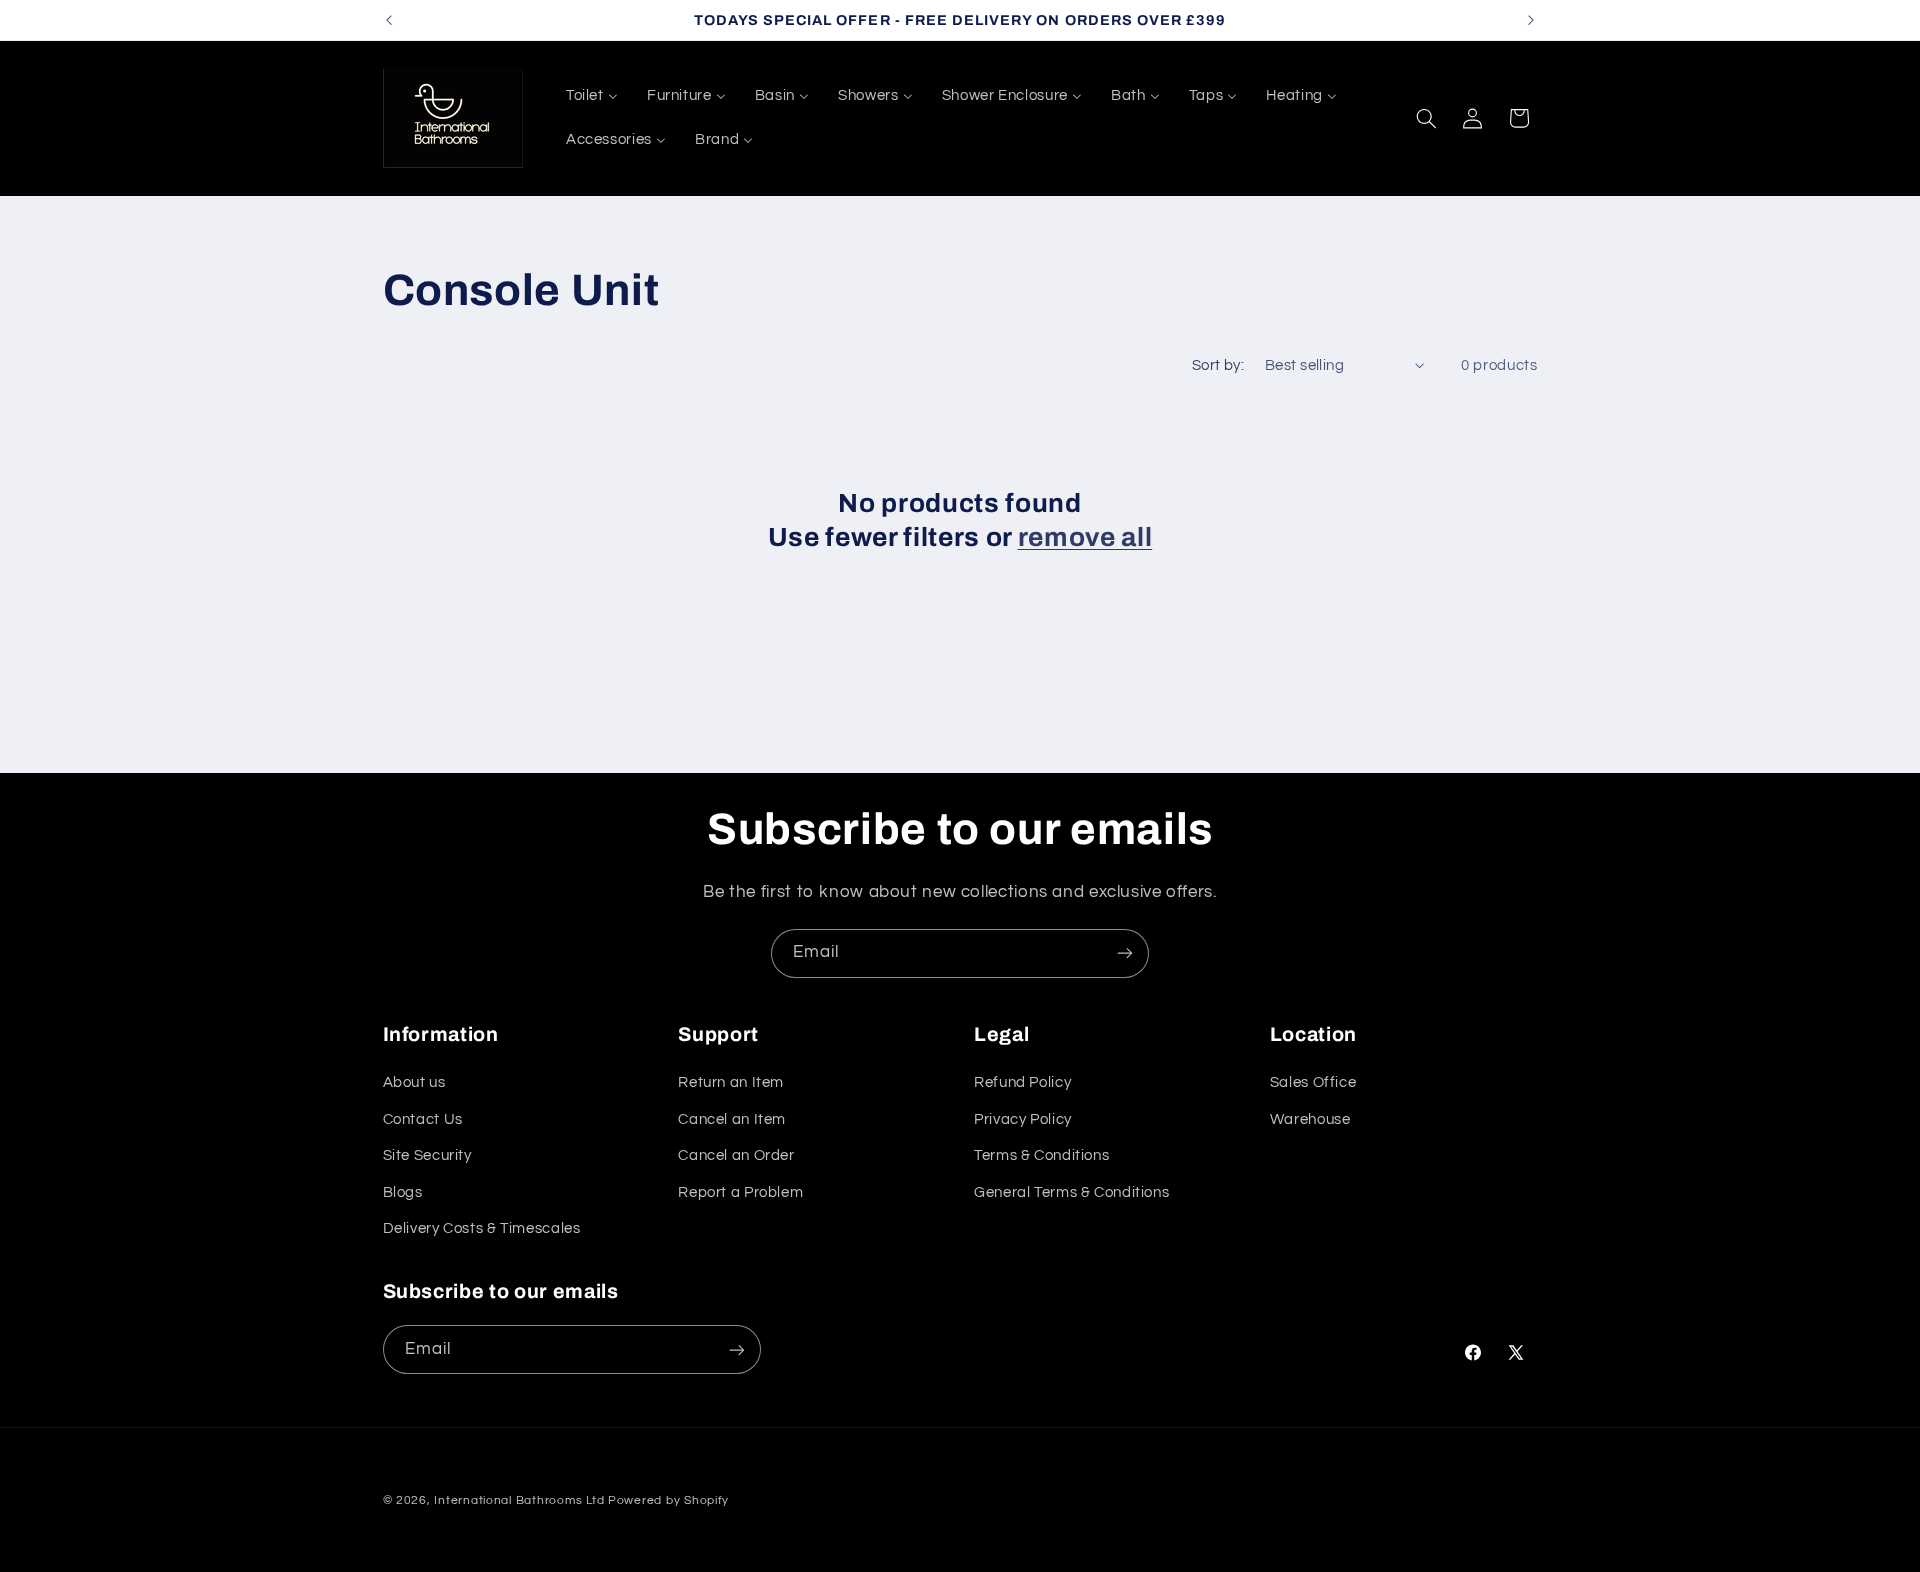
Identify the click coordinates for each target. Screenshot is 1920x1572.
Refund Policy (1022, 1083)
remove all (1085, 537)
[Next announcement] (1531, 20)
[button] (1426, 118)
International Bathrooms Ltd (519, 1500)
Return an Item (731, 1083)
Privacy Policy (1023, 1119)
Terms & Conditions (1041, 1155)
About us (414, 1083)
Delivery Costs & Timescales (482, 1228)
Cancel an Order (736, 1155)
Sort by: (1218, 365)
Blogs (403, 1192)
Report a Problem (740, 1192)
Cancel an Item (732, 1119)
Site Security (427, 1155)
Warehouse (1310, 1119)
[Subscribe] (1125, 953)
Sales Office (1313, 1083)
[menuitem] (591, 96)
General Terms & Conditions (1071, 1192)
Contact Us (423, 1119)
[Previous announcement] (389, 20)
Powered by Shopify (668, 1500)
